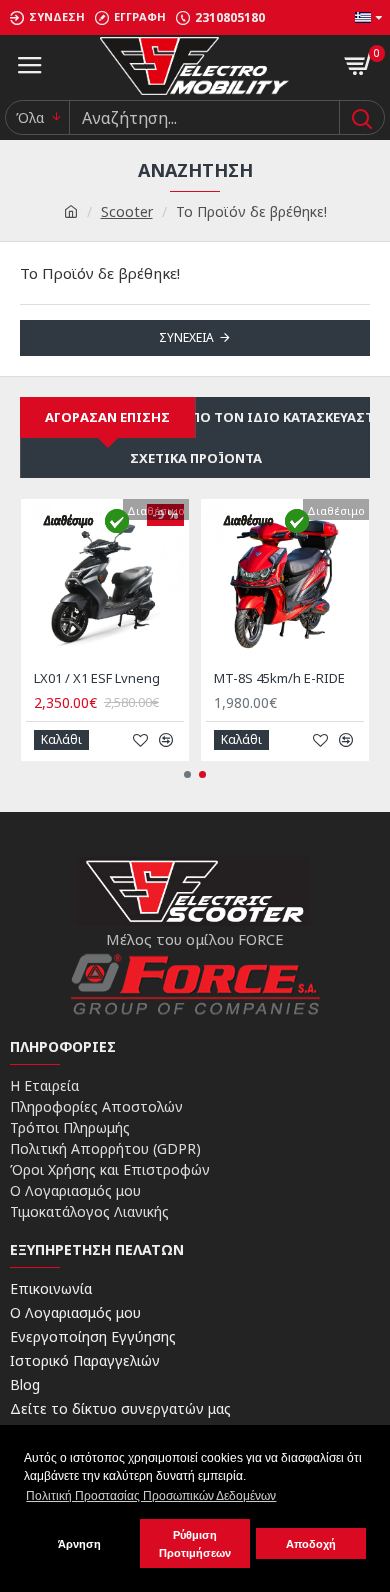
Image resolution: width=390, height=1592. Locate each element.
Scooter (127, 211)
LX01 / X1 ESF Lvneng (97, 678)
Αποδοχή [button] (311, 1544)
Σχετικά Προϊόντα (196, 458)
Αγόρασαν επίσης (107, 417)
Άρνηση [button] (79, 1544)
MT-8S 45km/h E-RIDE (279, 678)
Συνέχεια (186, 337)
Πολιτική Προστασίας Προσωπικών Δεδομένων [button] (151, 1496)
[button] (187, 774)
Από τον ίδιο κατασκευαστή (283, 417)
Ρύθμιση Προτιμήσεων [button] (195, 1544)
